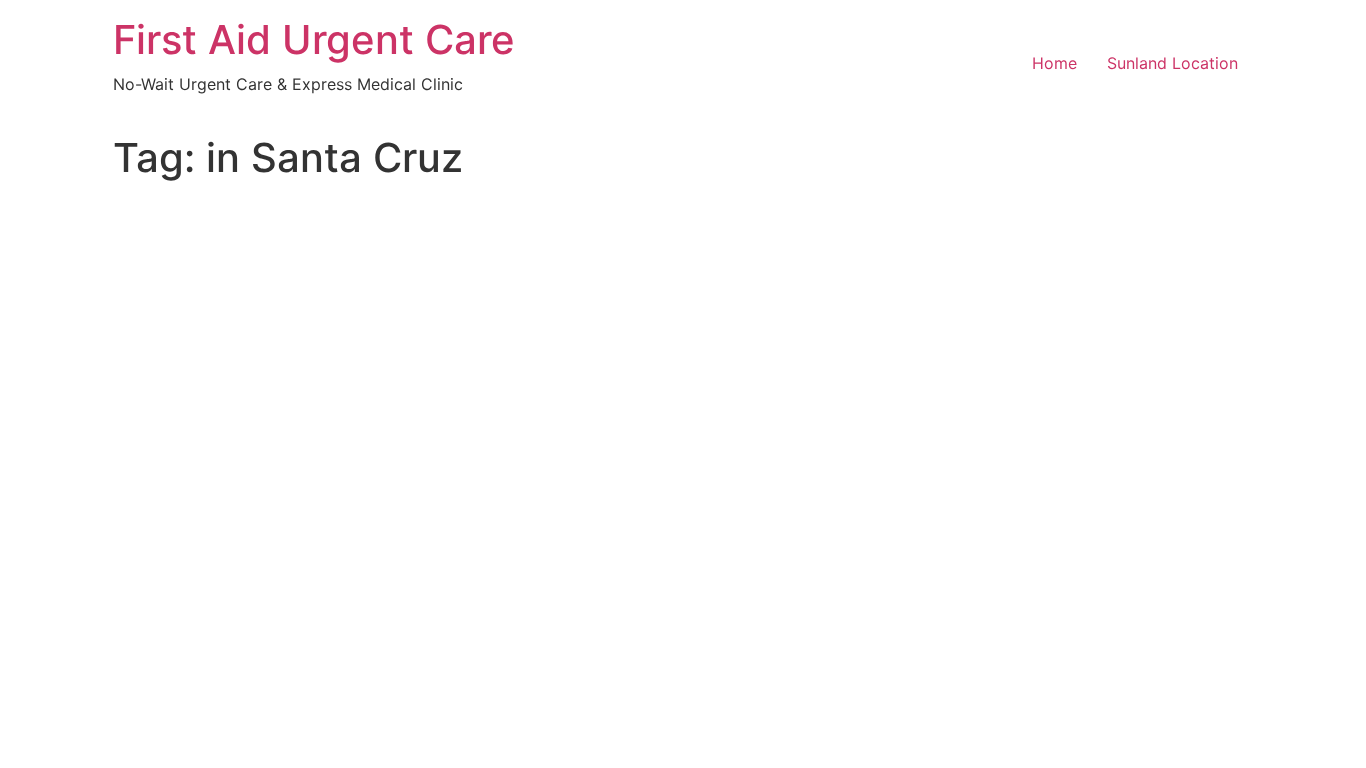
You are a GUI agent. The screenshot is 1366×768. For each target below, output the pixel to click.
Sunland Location (1172, 63)
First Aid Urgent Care (314, 39)
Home (1054, 63)
